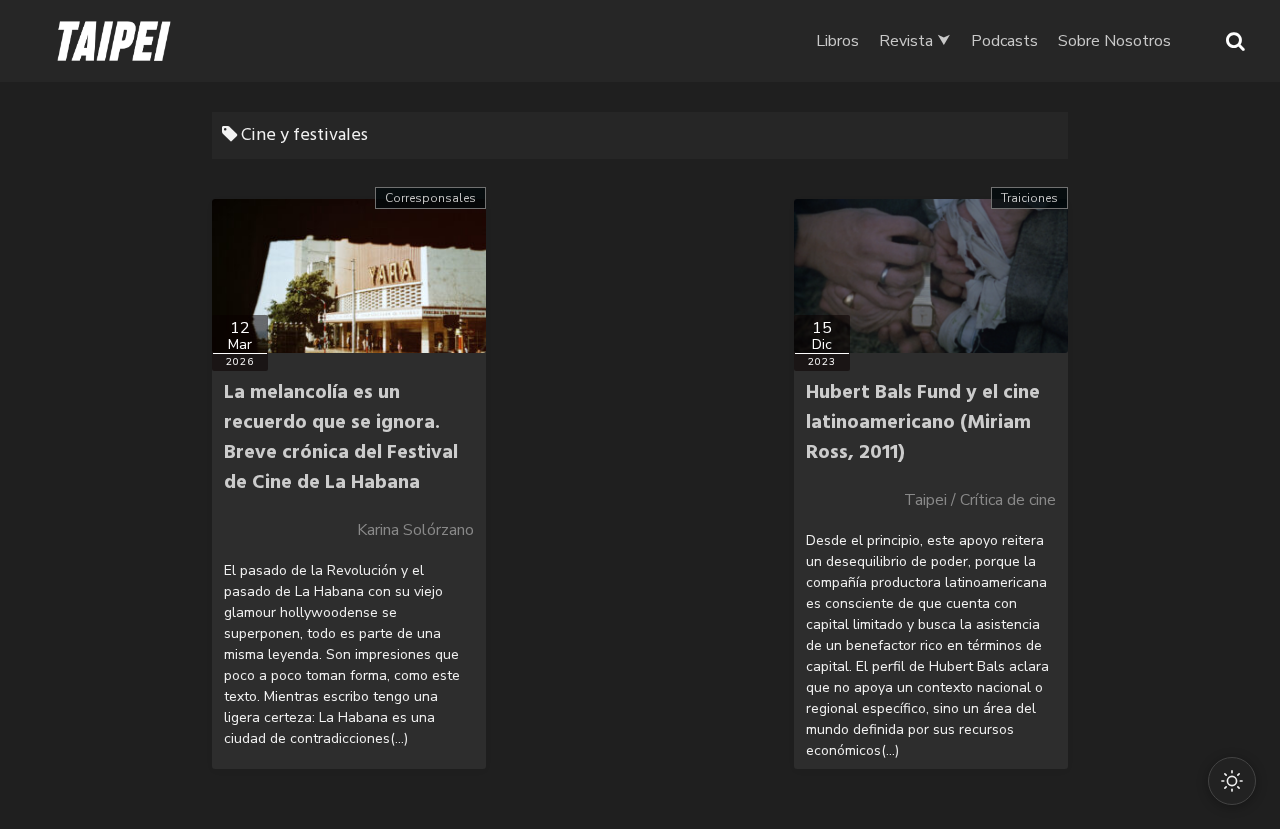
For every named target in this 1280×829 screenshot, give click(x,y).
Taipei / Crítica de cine (980, 500)
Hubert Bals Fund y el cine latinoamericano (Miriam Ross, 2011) (923, 423)
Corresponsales (430, 198)
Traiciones (1029, 198)
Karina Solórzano (415, 530)
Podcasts (1004, 41)
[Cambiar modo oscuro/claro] (1232, 781)
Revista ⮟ (915, 41)
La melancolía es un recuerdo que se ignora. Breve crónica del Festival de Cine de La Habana (341, 438)
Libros (837, 41)
